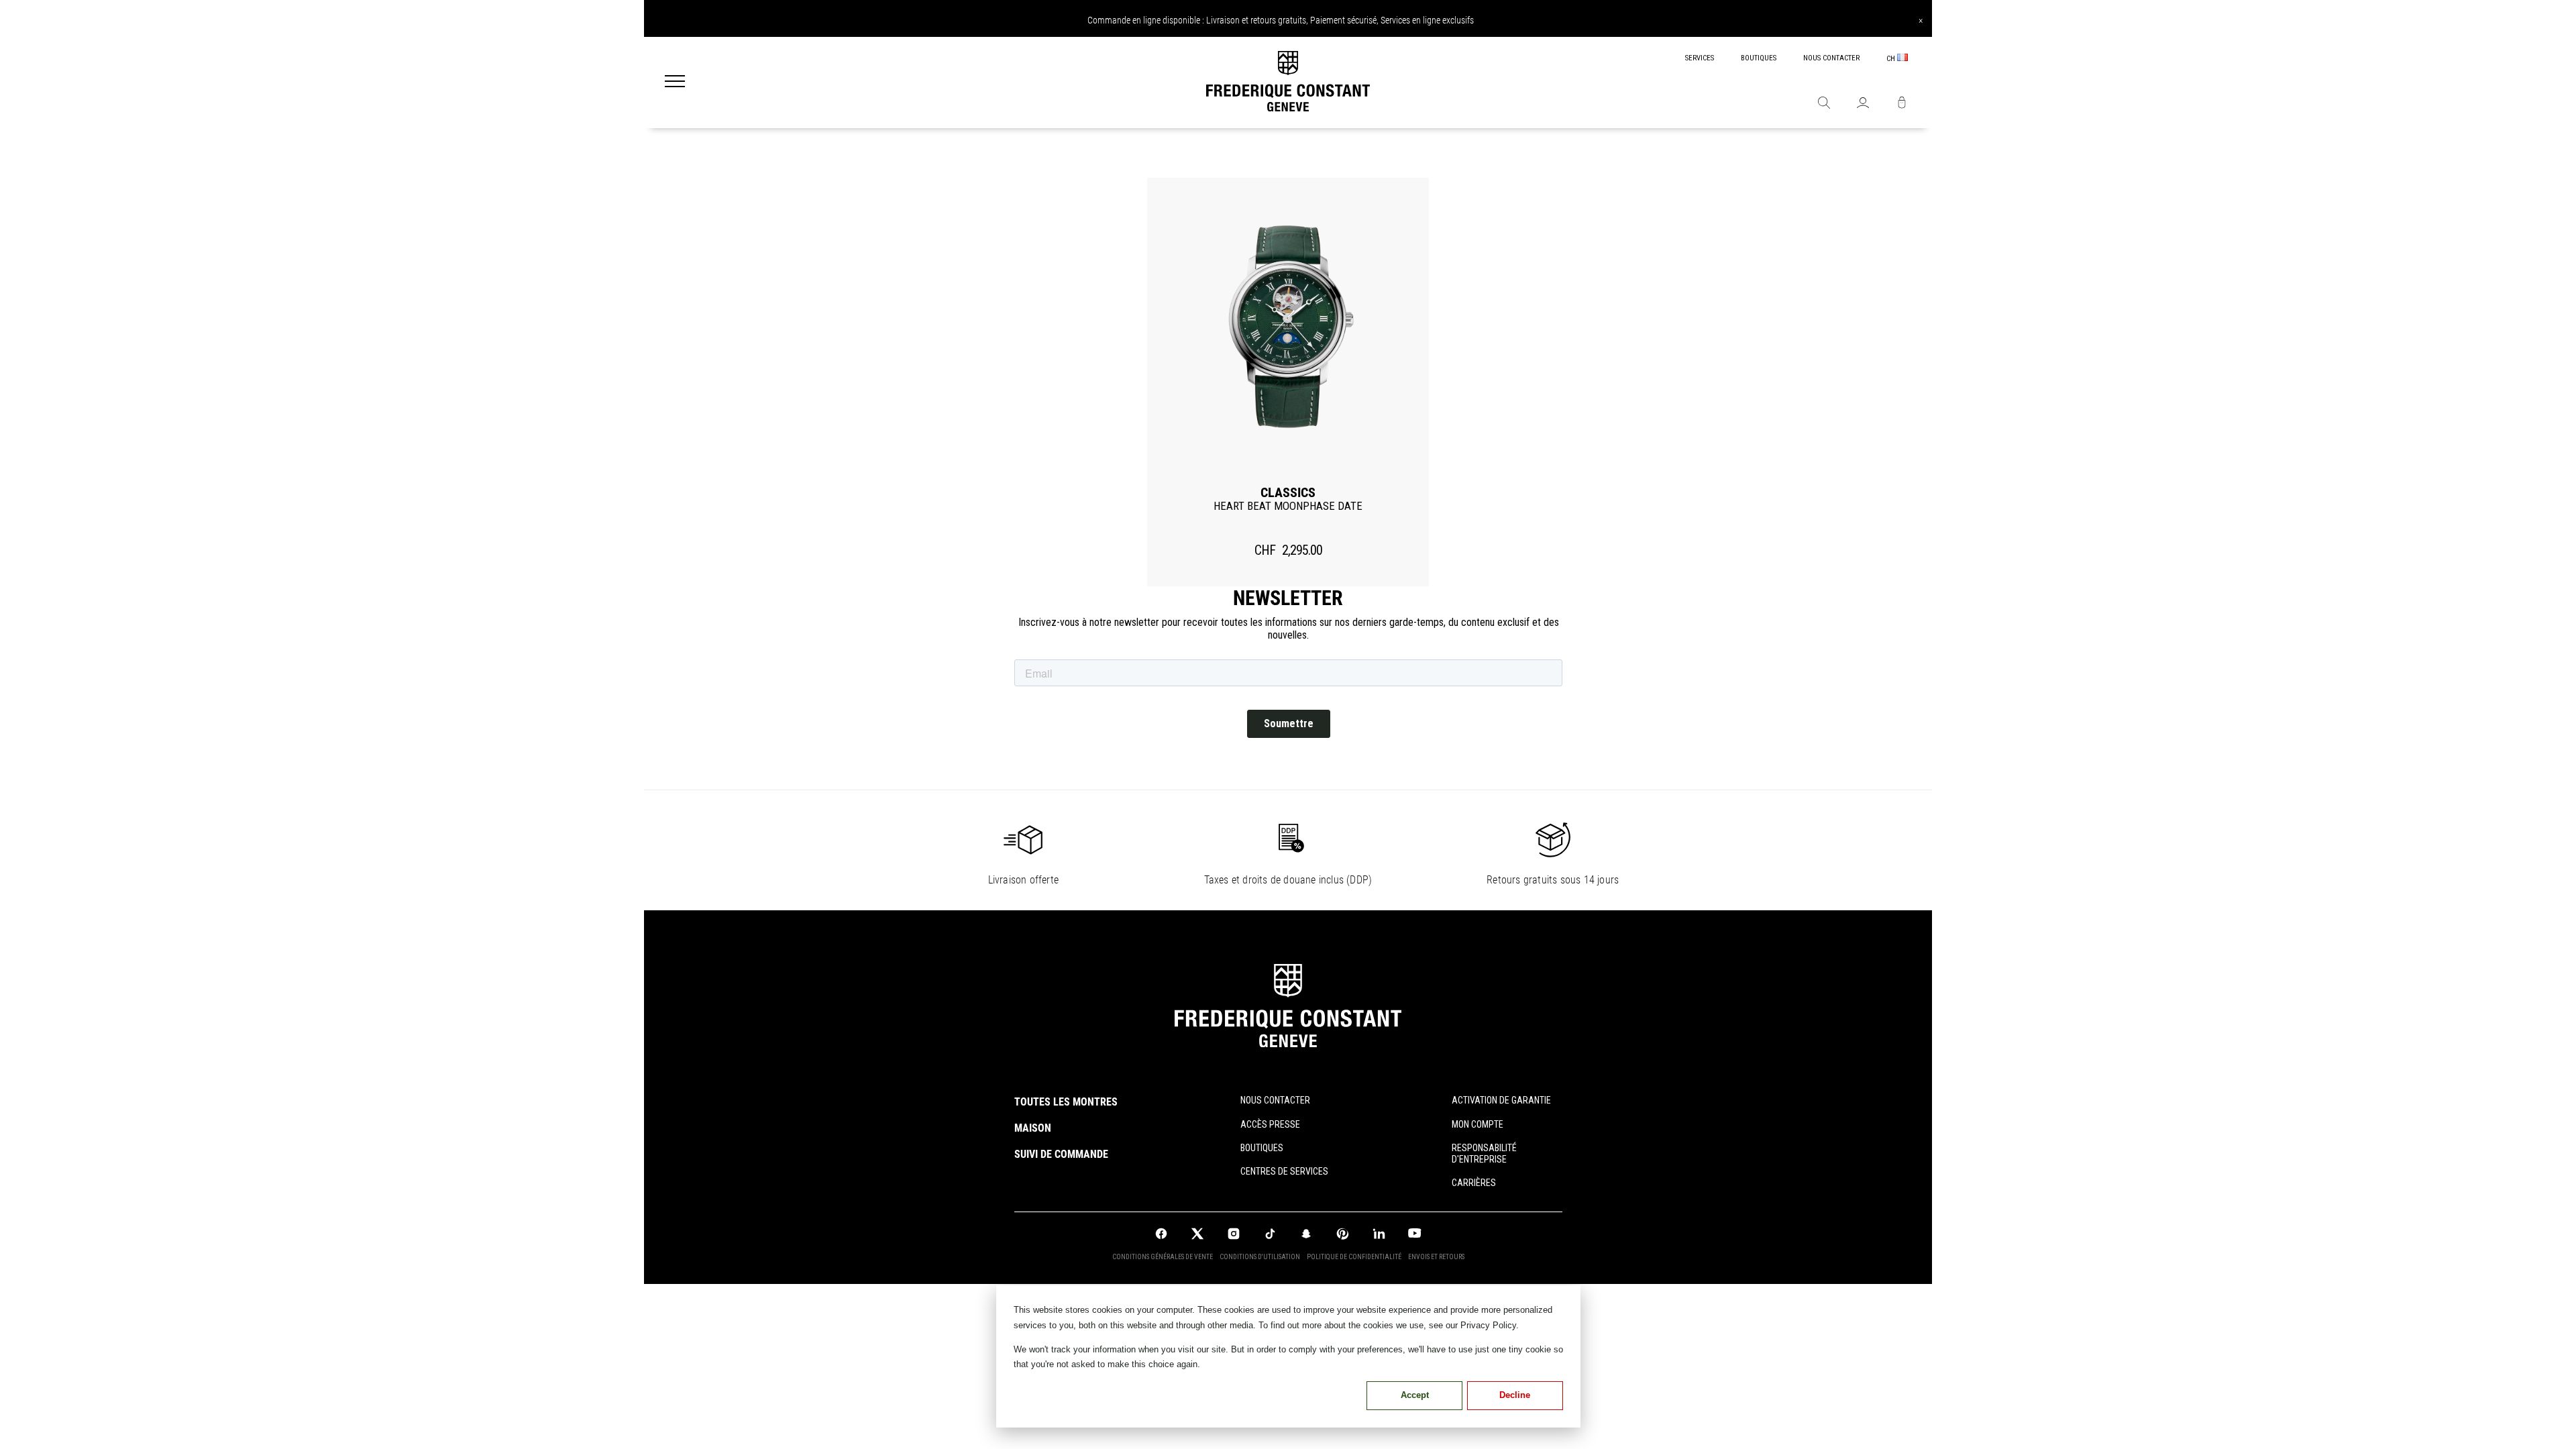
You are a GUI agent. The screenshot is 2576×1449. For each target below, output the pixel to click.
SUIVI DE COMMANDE (1061, 1154)
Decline (1515, 1395)
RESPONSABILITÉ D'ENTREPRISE (1484, 1153)
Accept (1415, 1395)
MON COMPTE (1478, 1124)
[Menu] (675, 83)
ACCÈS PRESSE (1270, 1124)
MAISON (1033, 1128)
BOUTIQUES (1759, 58)
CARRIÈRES (1474, 1183)
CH (1892, 59)
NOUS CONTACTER (1831, 58)
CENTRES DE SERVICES (1284, 1171)
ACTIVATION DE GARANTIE (1501, 1100)
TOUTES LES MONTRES (1066, 1102)
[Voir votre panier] (1902, 104)
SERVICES (1700, 58)
